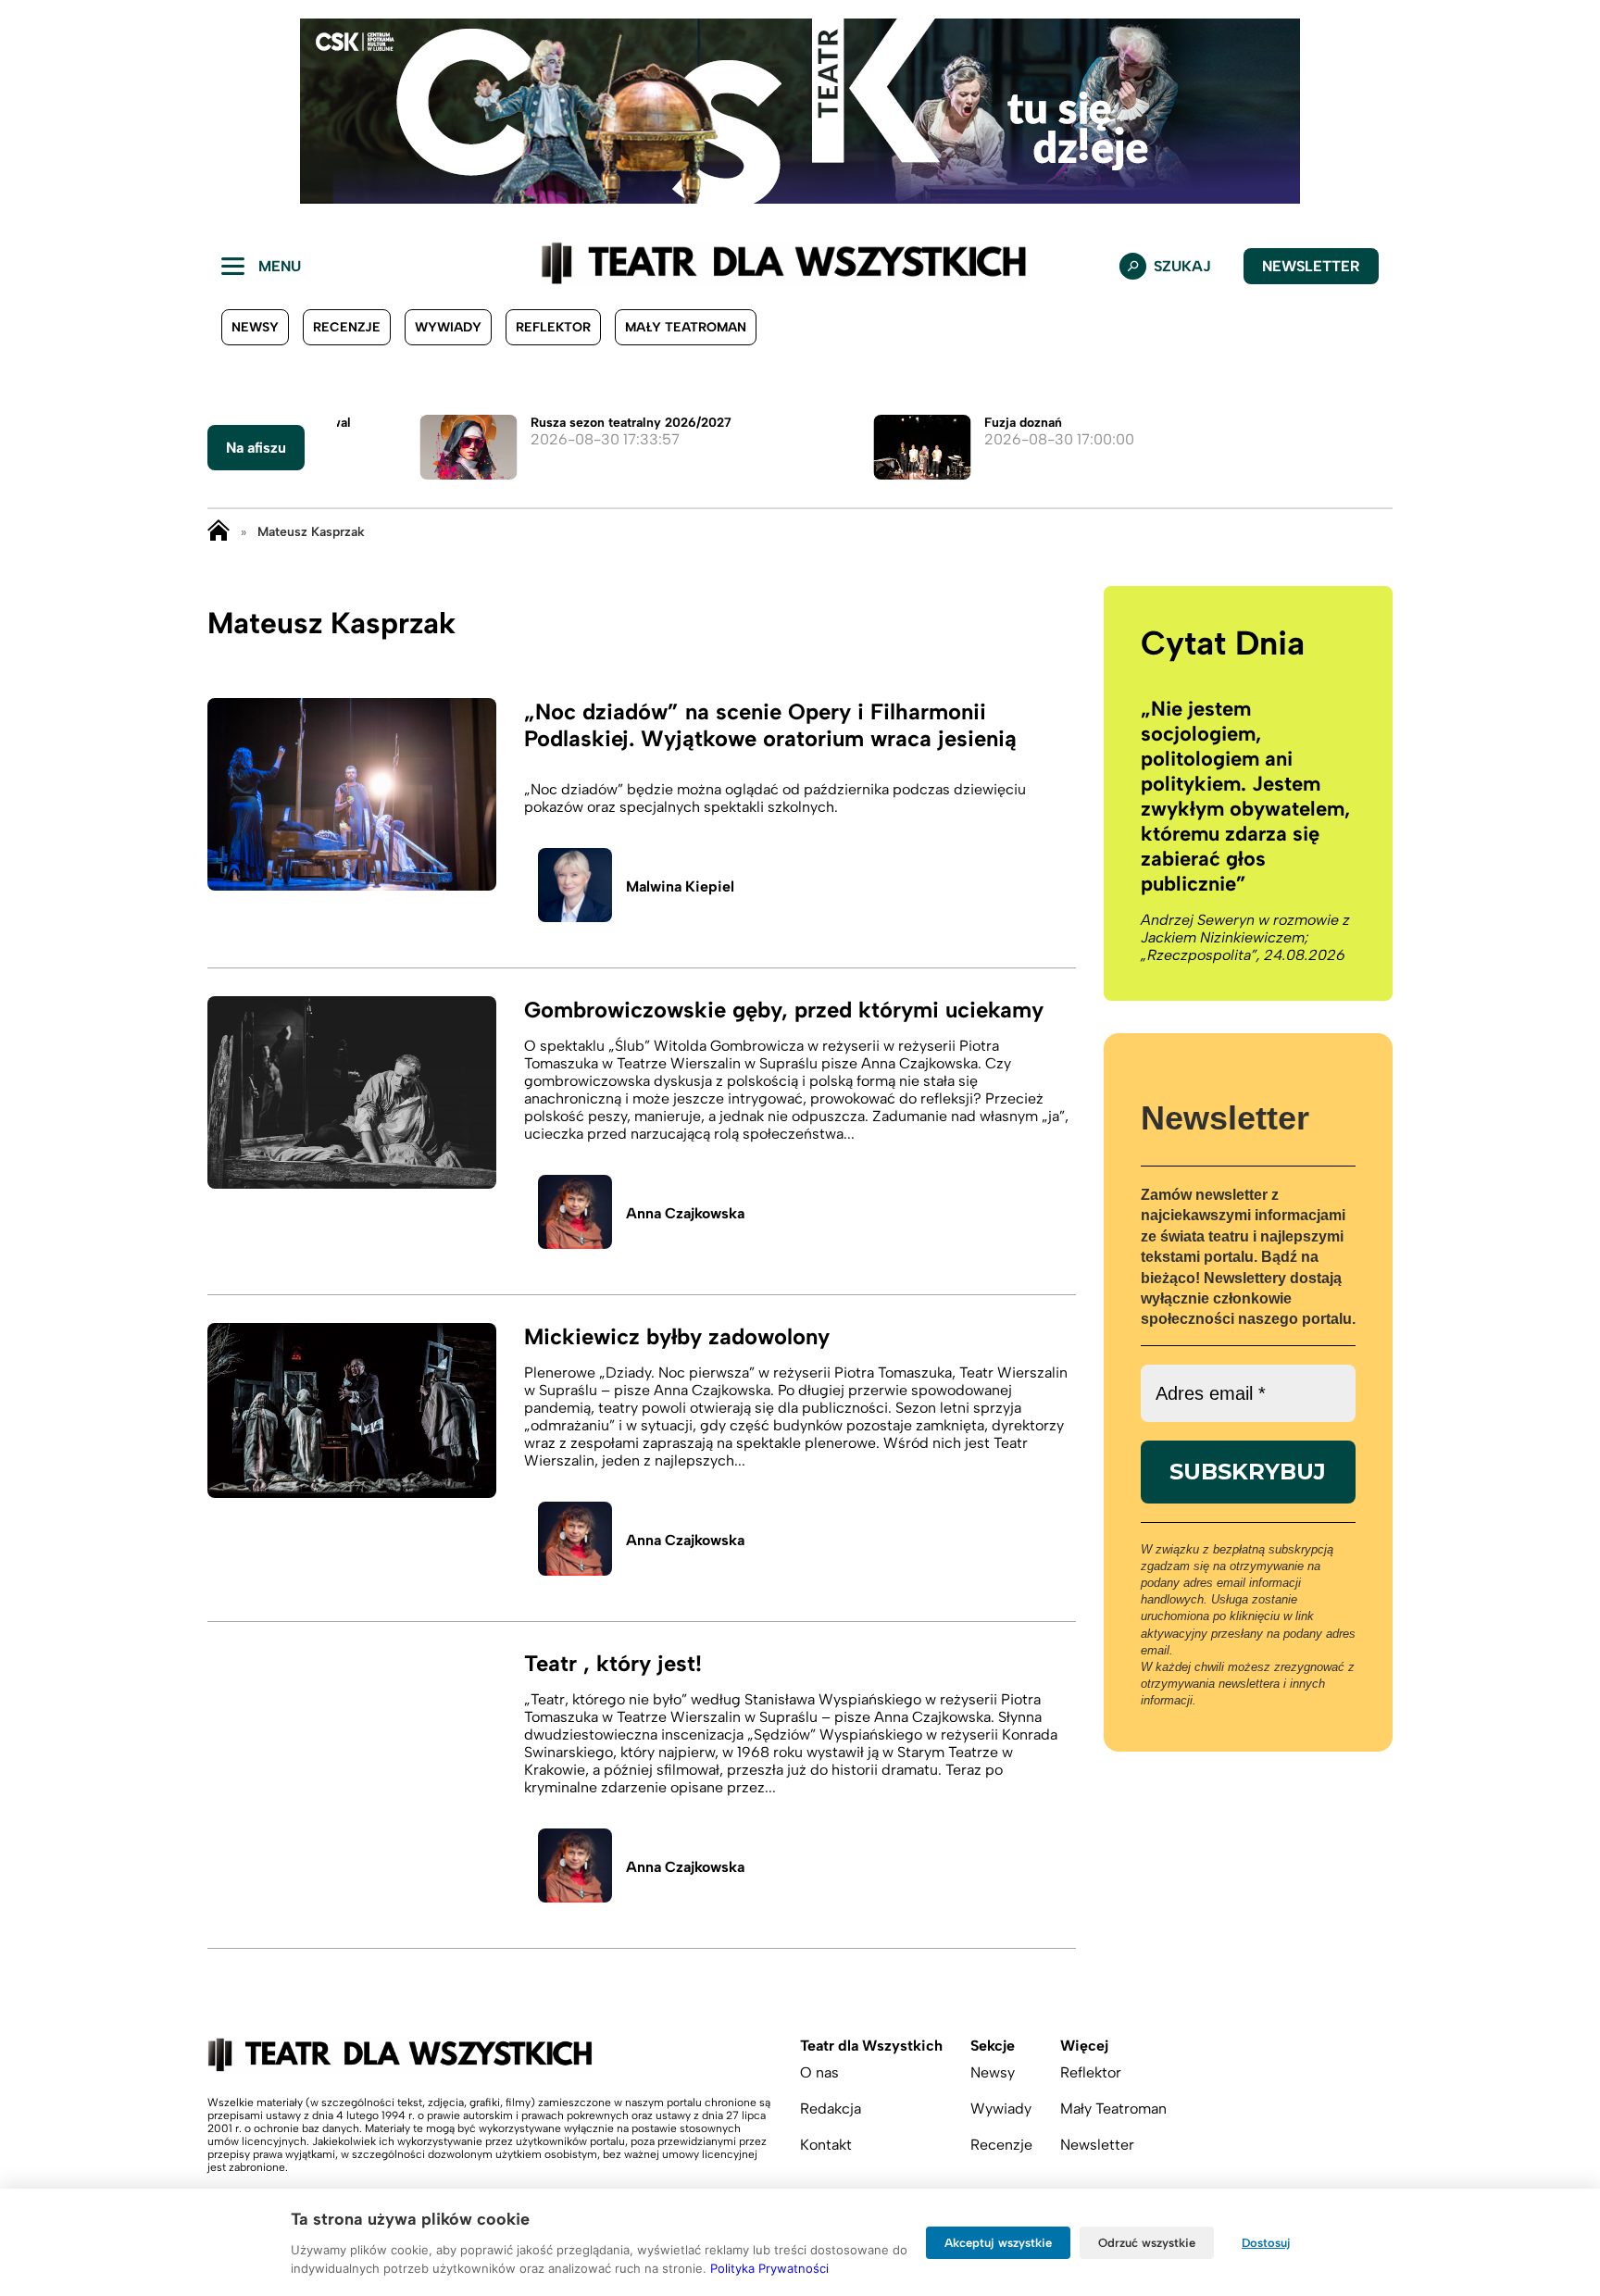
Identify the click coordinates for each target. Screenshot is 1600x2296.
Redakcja (831, 2109)
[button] (29, 111)
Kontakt (826, 2145)
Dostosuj (1266, 2243)
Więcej (1084, 2046)
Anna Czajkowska (685, 1213)
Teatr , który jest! (613, 1663)
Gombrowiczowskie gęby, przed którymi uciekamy (784, 1010)
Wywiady (448, 327)
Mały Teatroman (686, 327)
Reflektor (553, 327)
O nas (819, 2072)
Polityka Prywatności (769, 2268)
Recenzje (347, 327)
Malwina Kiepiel (680, 886)
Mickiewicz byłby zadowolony (677, 1336)
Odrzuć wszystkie (1147, 2243)
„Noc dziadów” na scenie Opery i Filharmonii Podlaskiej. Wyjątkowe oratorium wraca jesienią (770, 725)
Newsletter (1311, 266)
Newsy (255, 327)
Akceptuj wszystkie (998, 2243)
